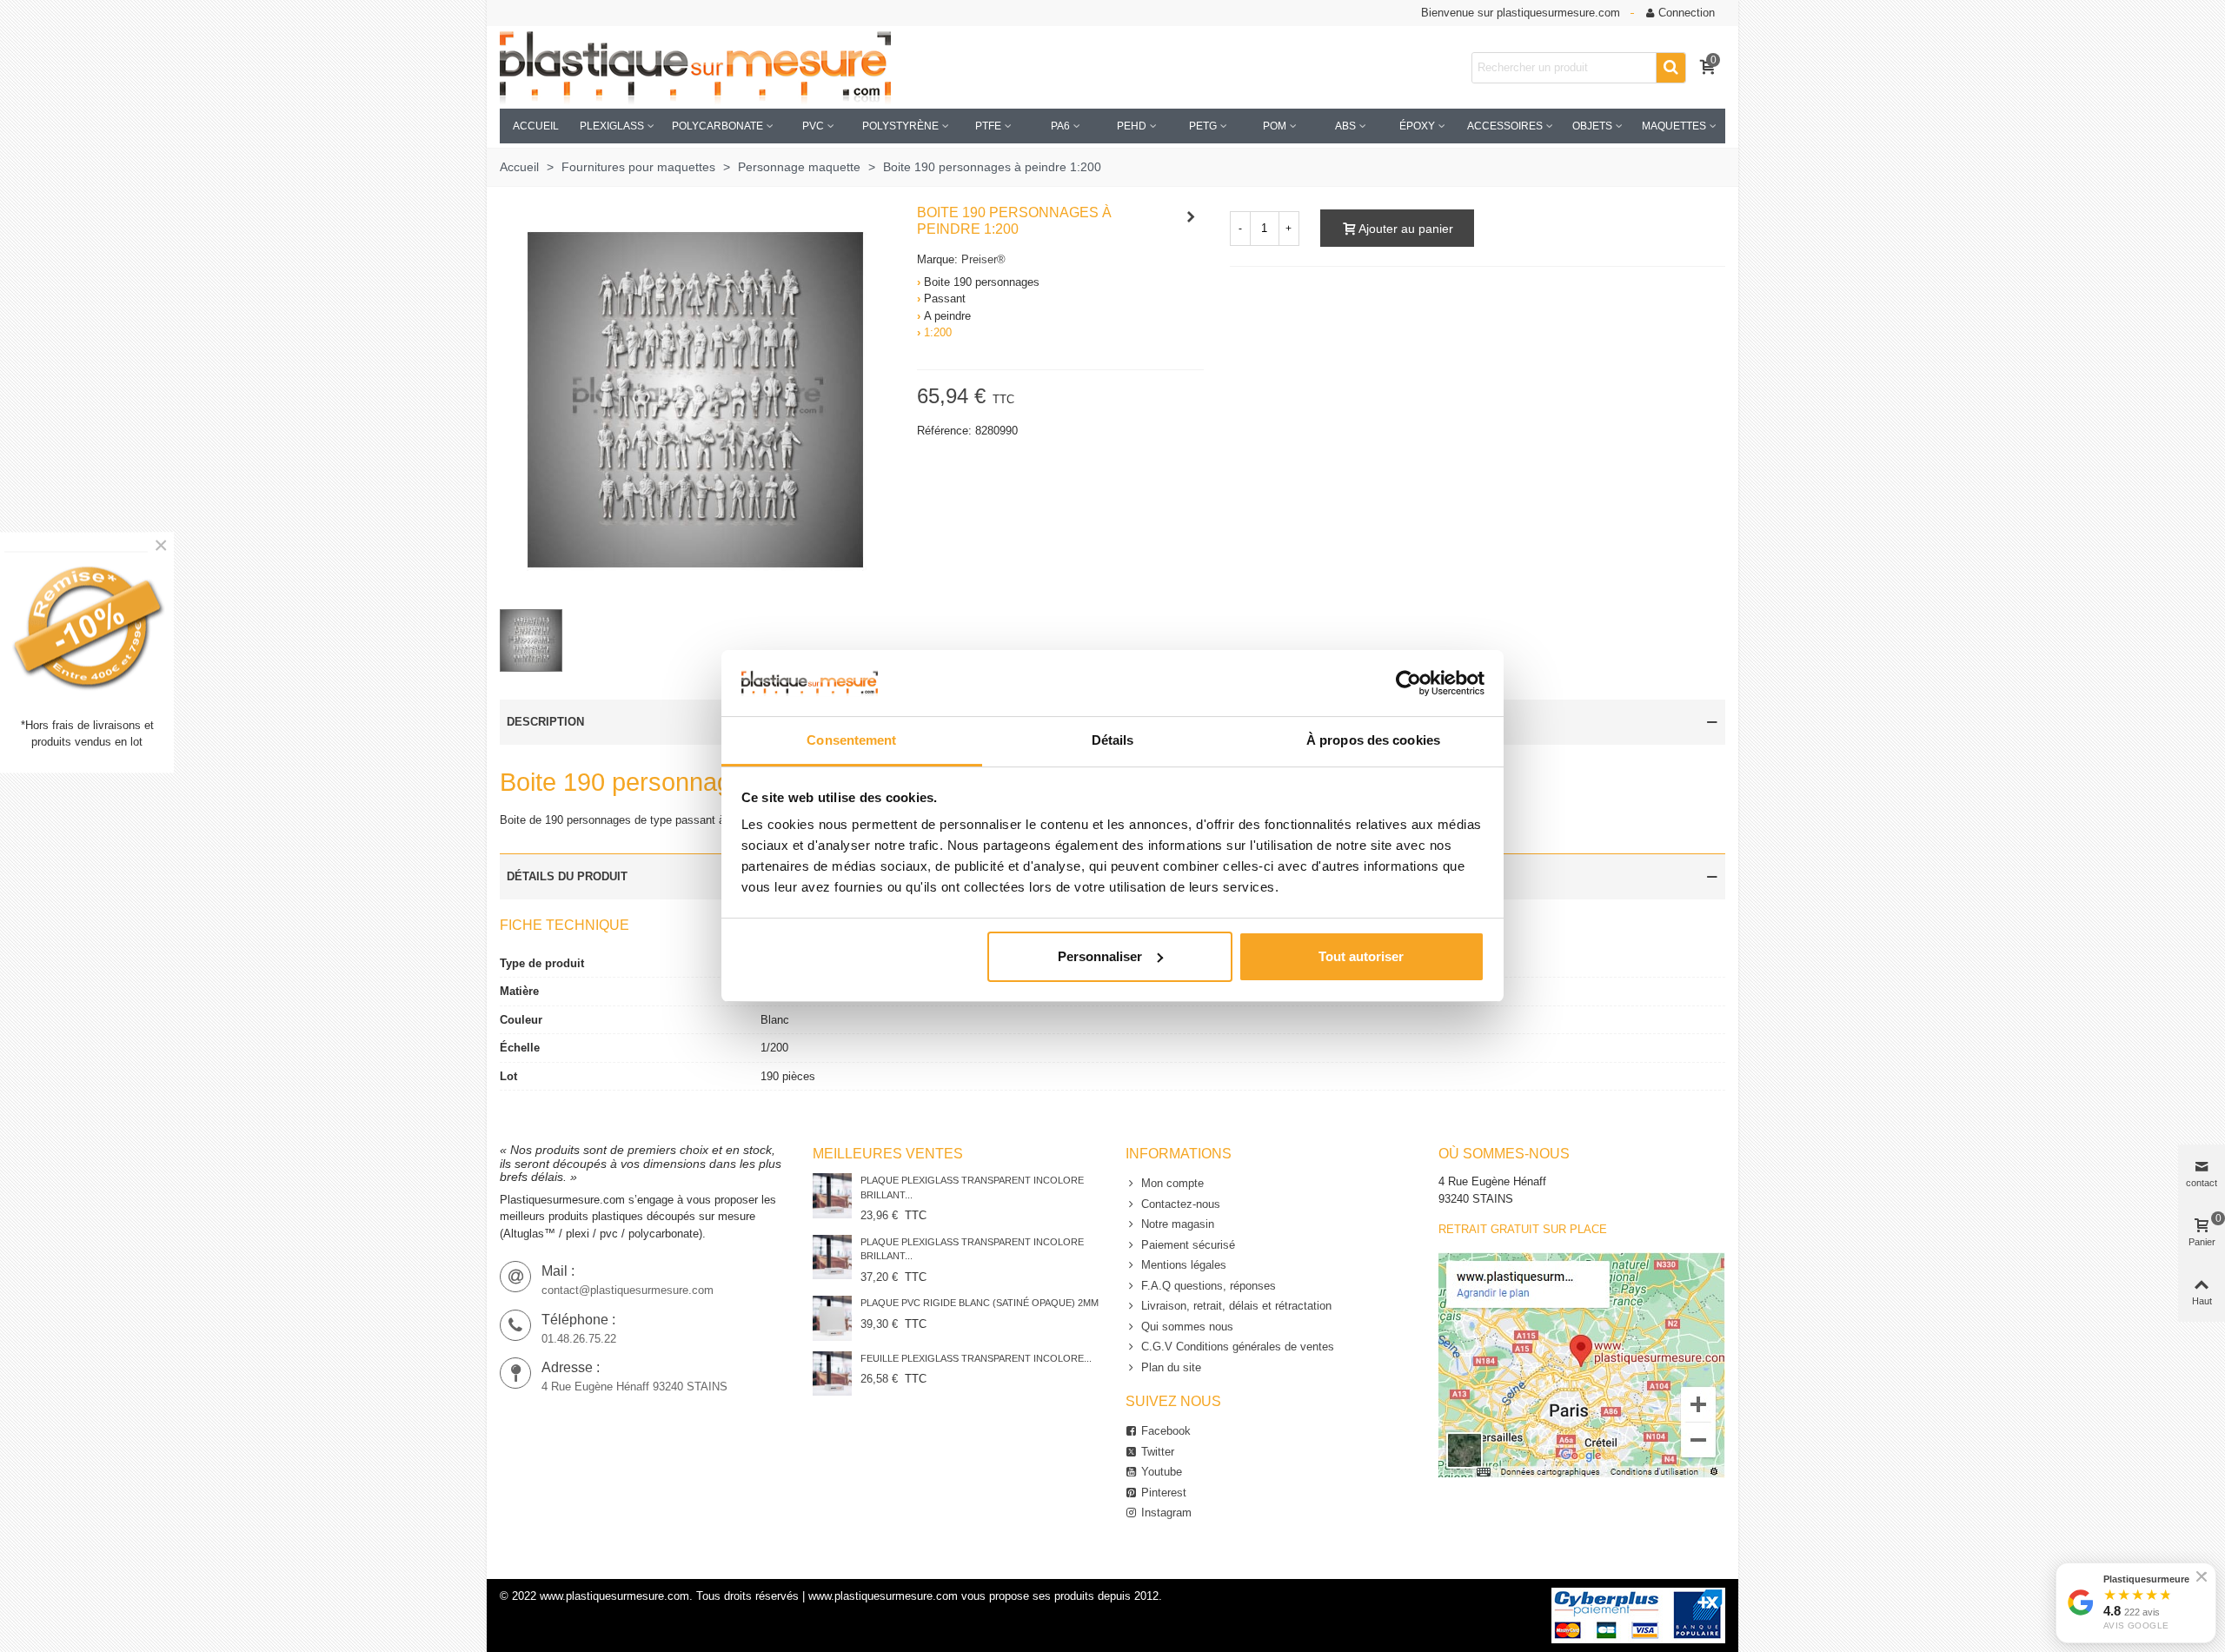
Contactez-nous (1181, 1204)
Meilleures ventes (888, 1154)
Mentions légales (1184, 1265)
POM (1275, 126)
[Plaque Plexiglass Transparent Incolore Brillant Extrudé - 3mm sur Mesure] (832, 1257)
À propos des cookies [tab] (1373, 740)
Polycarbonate (717, 126)
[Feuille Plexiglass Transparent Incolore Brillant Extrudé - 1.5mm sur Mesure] (832, 1373)
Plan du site (1171, 1367)
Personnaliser (1100, 956)
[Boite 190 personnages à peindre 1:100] (1191, 217)
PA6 (1060, 126)
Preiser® (983, 259)
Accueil (536, 126)
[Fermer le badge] (2202, 1576)
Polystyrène (900, 126)
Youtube (1162, 1472)
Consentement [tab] (851, 740)
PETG (1203, 126)
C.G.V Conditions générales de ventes (1238, 1347)
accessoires (1505, 126)
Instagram (1166, 1513)
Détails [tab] (1113, 740)
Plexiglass (612, 126)
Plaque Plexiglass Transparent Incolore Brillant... (972, 1188)
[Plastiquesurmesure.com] (695, 68)
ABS (1345, 126)
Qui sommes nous (1187, 1327)
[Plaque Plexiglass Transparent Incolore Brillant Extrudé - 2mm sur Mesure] (832, 1195)
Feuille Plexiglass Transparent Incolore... (976, 1358)
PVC (813, 126)
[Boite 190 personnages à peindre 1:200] (695, 398)
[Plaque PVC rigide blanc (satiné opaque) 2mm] (832, 1318)
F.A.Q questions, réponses (1209, 1286)
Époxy (1417, 126)
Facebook (1166, 1431)
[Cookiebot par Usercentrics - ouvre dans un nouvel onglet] (1408, 683)
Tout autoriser (1361, 956)
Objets (1592, 126)
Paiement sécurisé (1188, 1245)
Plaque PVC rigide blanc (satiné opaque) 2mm (980, 1303)
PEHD (1132, 126)
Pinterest (1164, 1493)
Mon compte (1172, 1183)
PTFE (988, 126)
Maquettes (1674, 126)
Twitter (1158, 1452)
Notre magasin (1178, 1224)
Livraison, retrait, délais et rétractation (1236, 1306)
